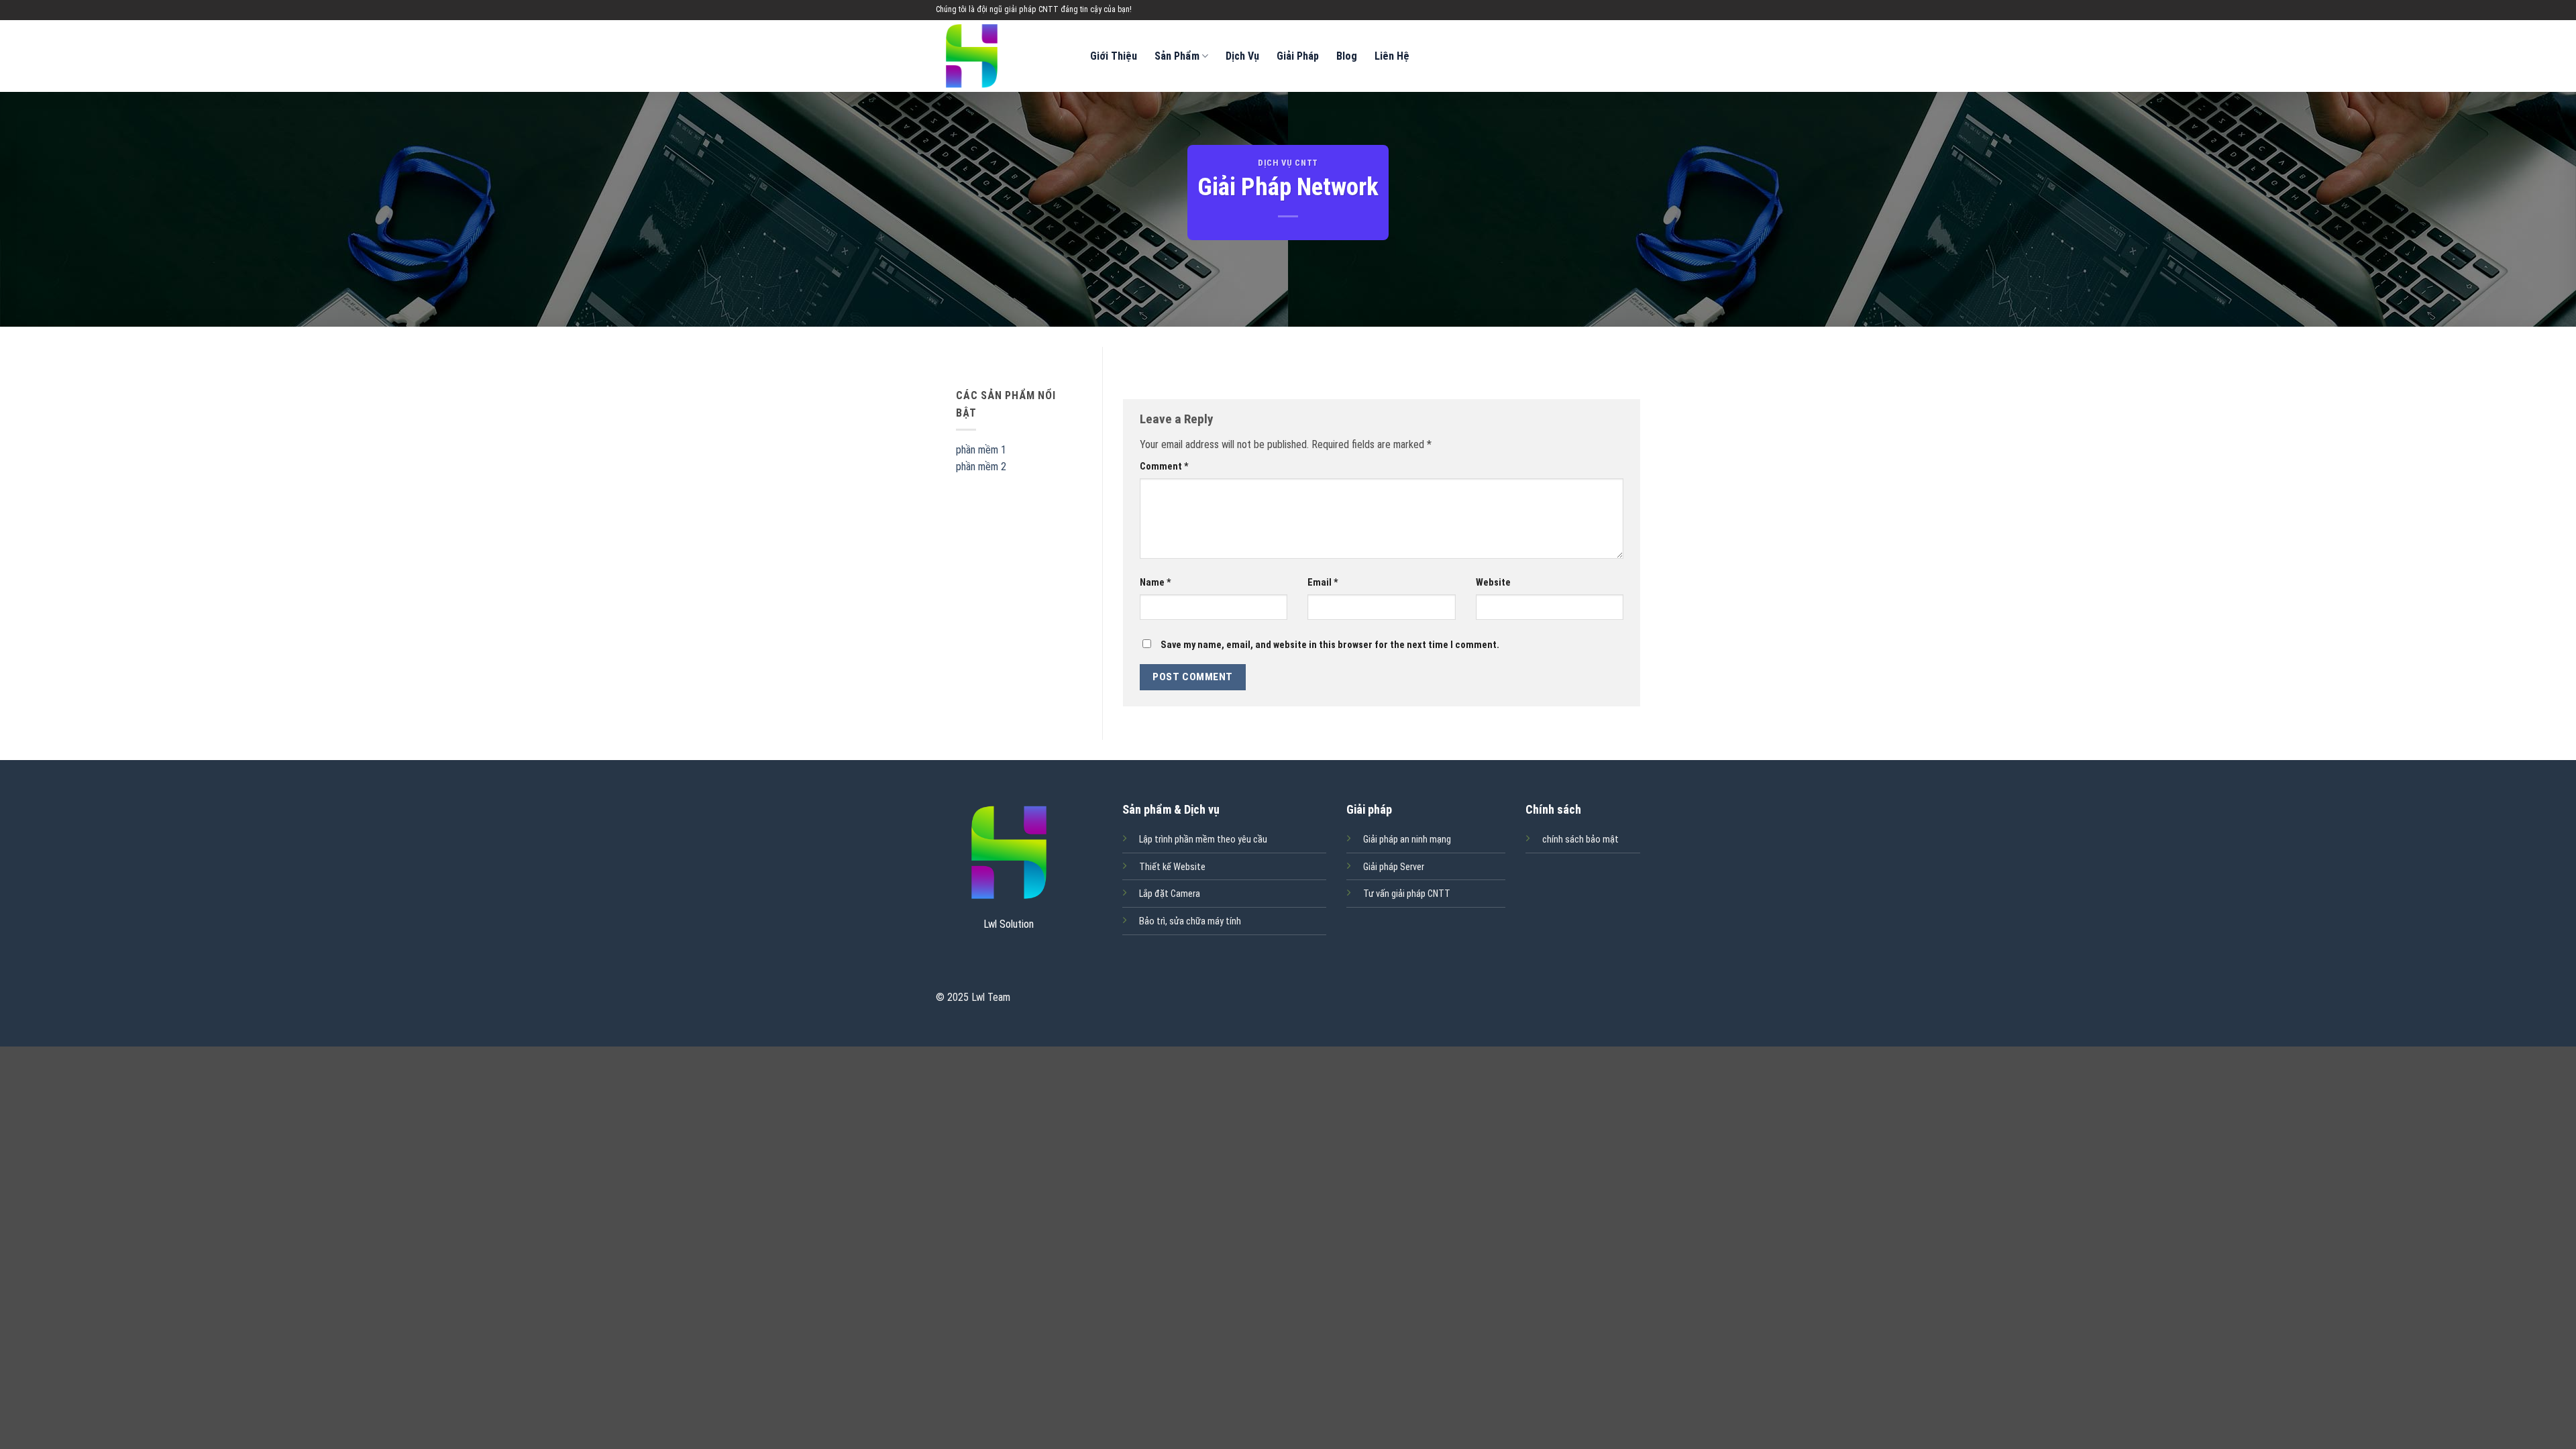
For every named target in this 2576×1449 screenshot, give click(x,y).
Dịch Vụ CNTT (1288, 163)
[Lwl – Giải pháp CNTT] (1003, 56)
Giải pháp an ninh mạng (1407, 840)
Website (1493, 583)
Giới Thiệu (1114, 56)
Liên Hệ (1392, 56)
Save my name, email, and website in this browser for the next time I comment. (1330, 645)
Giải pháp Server (1394, 867)
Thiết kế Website (1172, 867)
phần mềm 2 (981, 467)
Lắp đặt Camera (1170, 894)
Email (1323, 583)
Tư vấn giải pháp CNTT (1407, 894)
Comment (1164, 467)
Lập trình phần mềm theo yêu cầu (1203, 840)
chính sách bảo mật (1580, 840)
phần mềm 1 (981, 450)
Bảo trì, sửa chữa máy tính (1190, 921)
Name (1156, 583)
